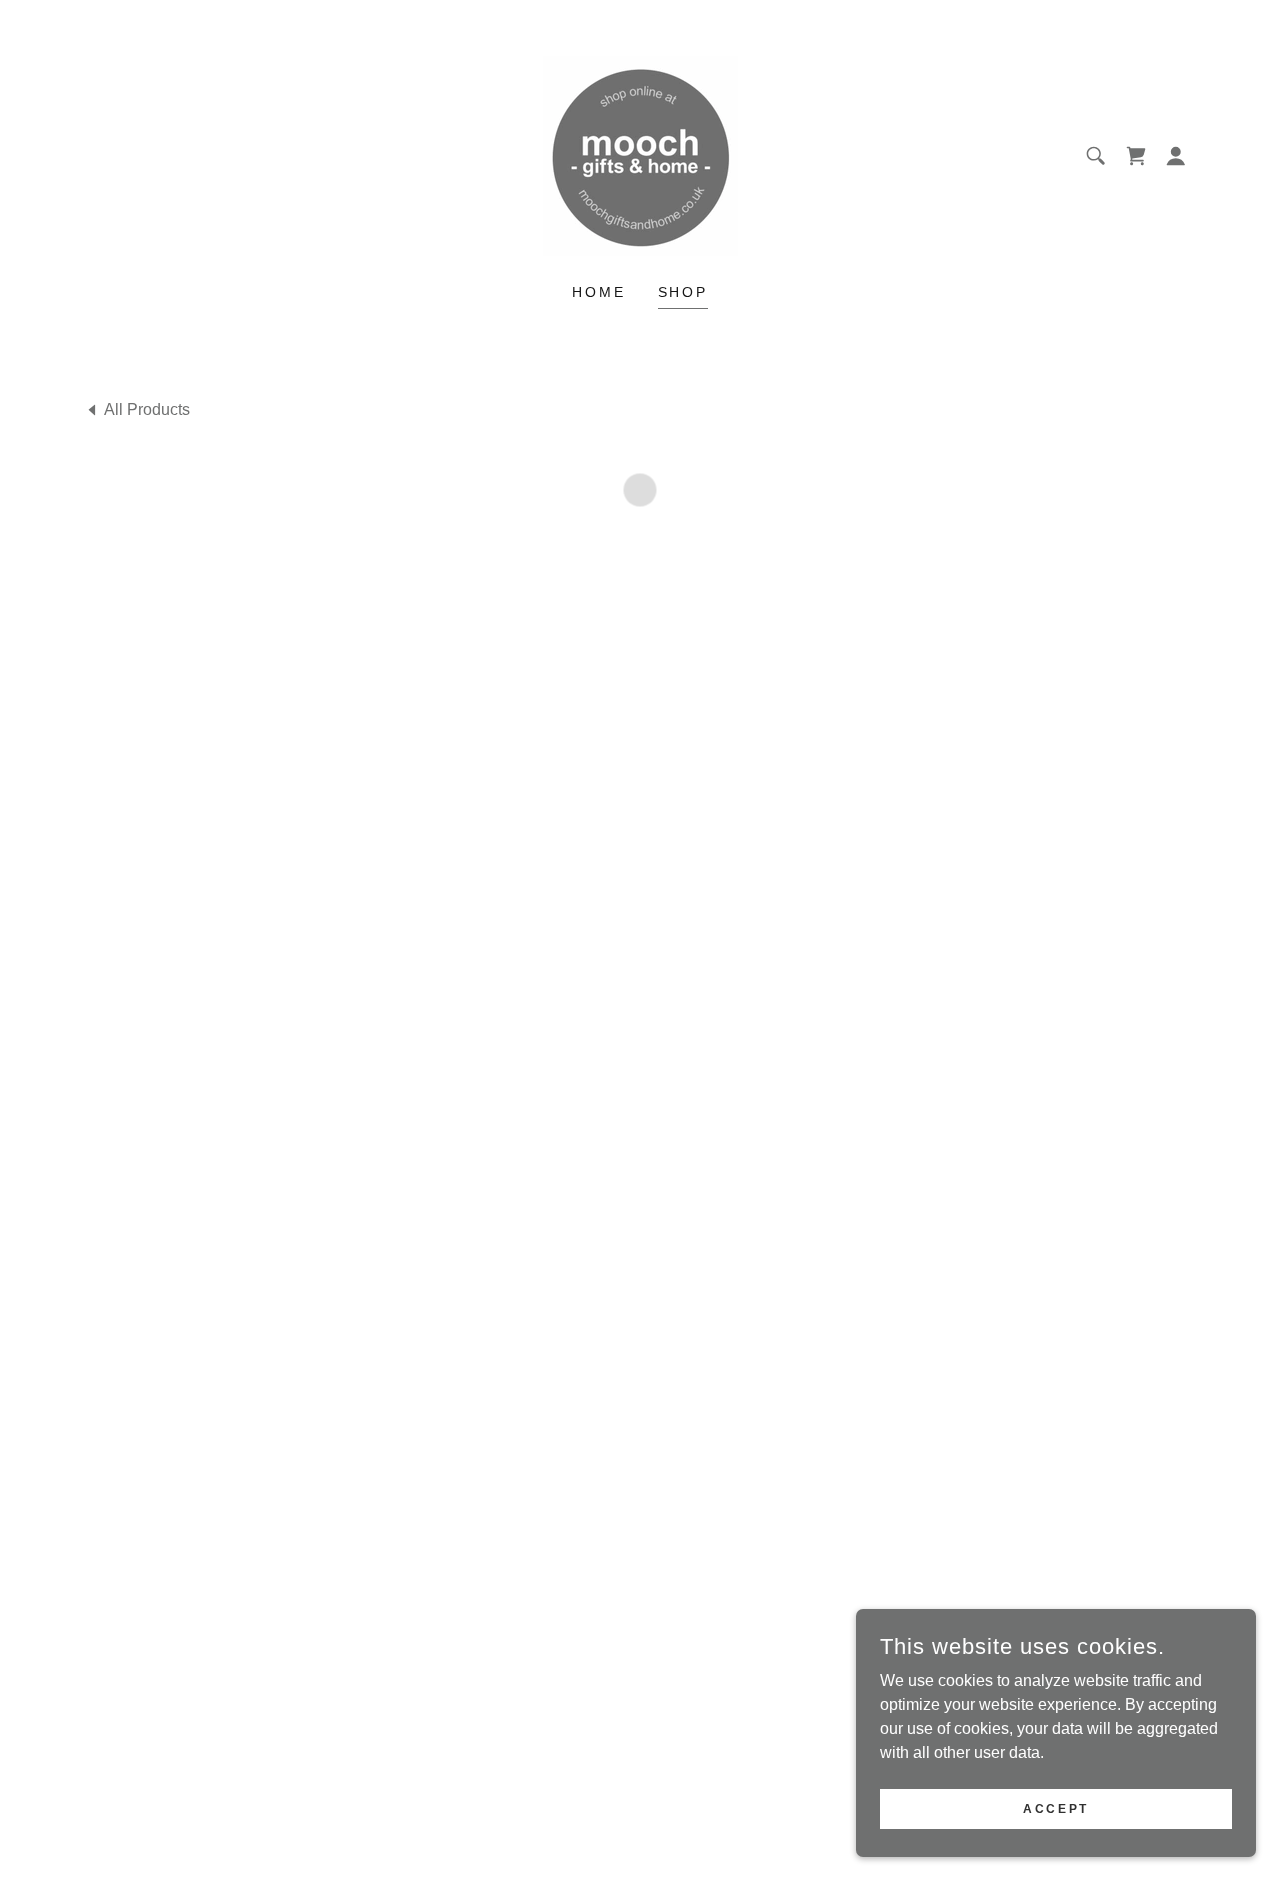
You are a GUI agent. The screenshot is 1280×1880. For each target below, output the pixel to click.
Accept (1055, 1808)
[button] (1136, 156)
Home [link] (599, 292)
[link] (639, 154)
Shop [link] (683, 292)
